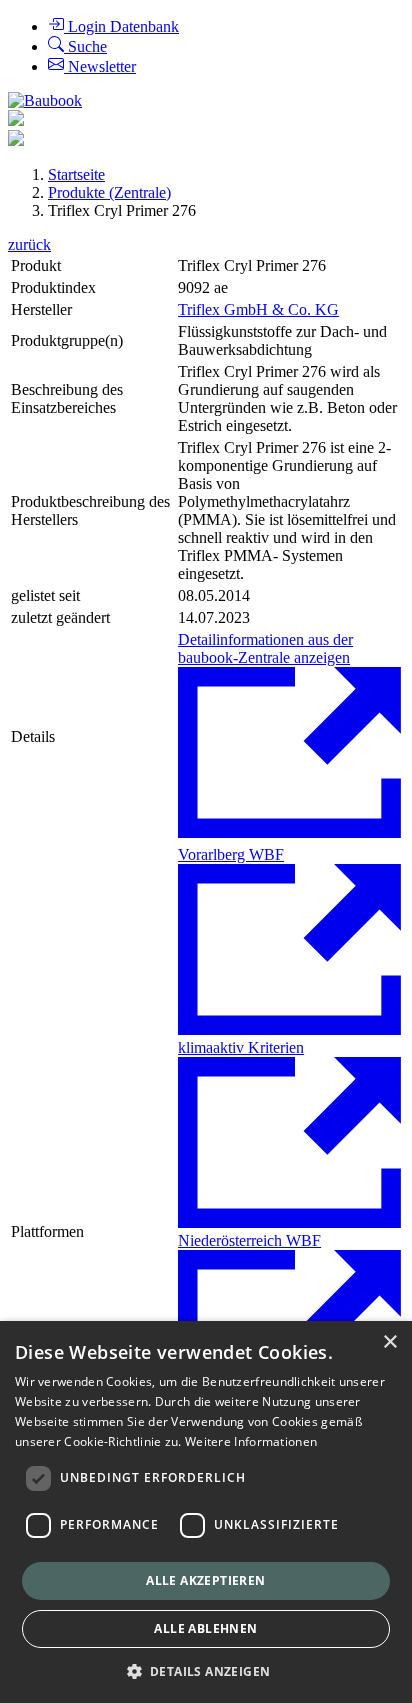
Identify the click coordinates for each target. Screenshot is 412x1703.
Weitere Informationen (251, 1441)
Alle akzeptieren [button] (205, 1580)
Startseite (76, 174)
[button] (206, 1670)
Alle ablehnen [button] (205, 1628)
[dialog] (206, 1512)
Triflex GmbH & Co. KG (258, 309)
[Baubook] (45, 100)
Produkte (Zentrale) (109, 192)
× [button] (389, 1342)
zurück (29, 244)
